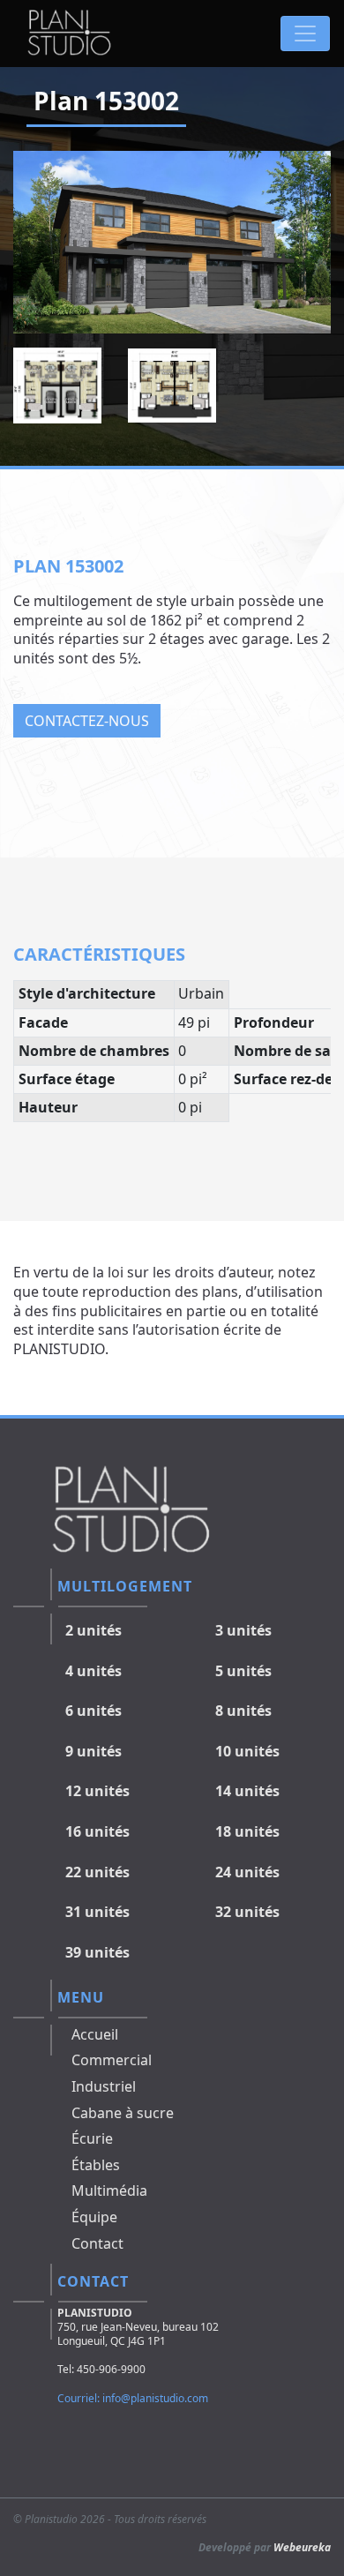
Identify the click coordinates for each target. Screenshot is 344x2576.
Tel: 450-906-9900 (101, 2369)
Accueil (95, 2034)
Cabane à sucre (123, 2113)
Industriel (104, 2086)
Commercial (112, 2060)
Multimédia (109, 2190)
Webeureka (302, 2547)
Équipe (94, 2217)
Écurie (92, 2138)
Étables (96, 2165)
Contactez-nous (87, 721)
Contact (97, 2243)
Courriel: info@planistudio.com (133, 2398)
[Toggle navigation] (305, 34)
